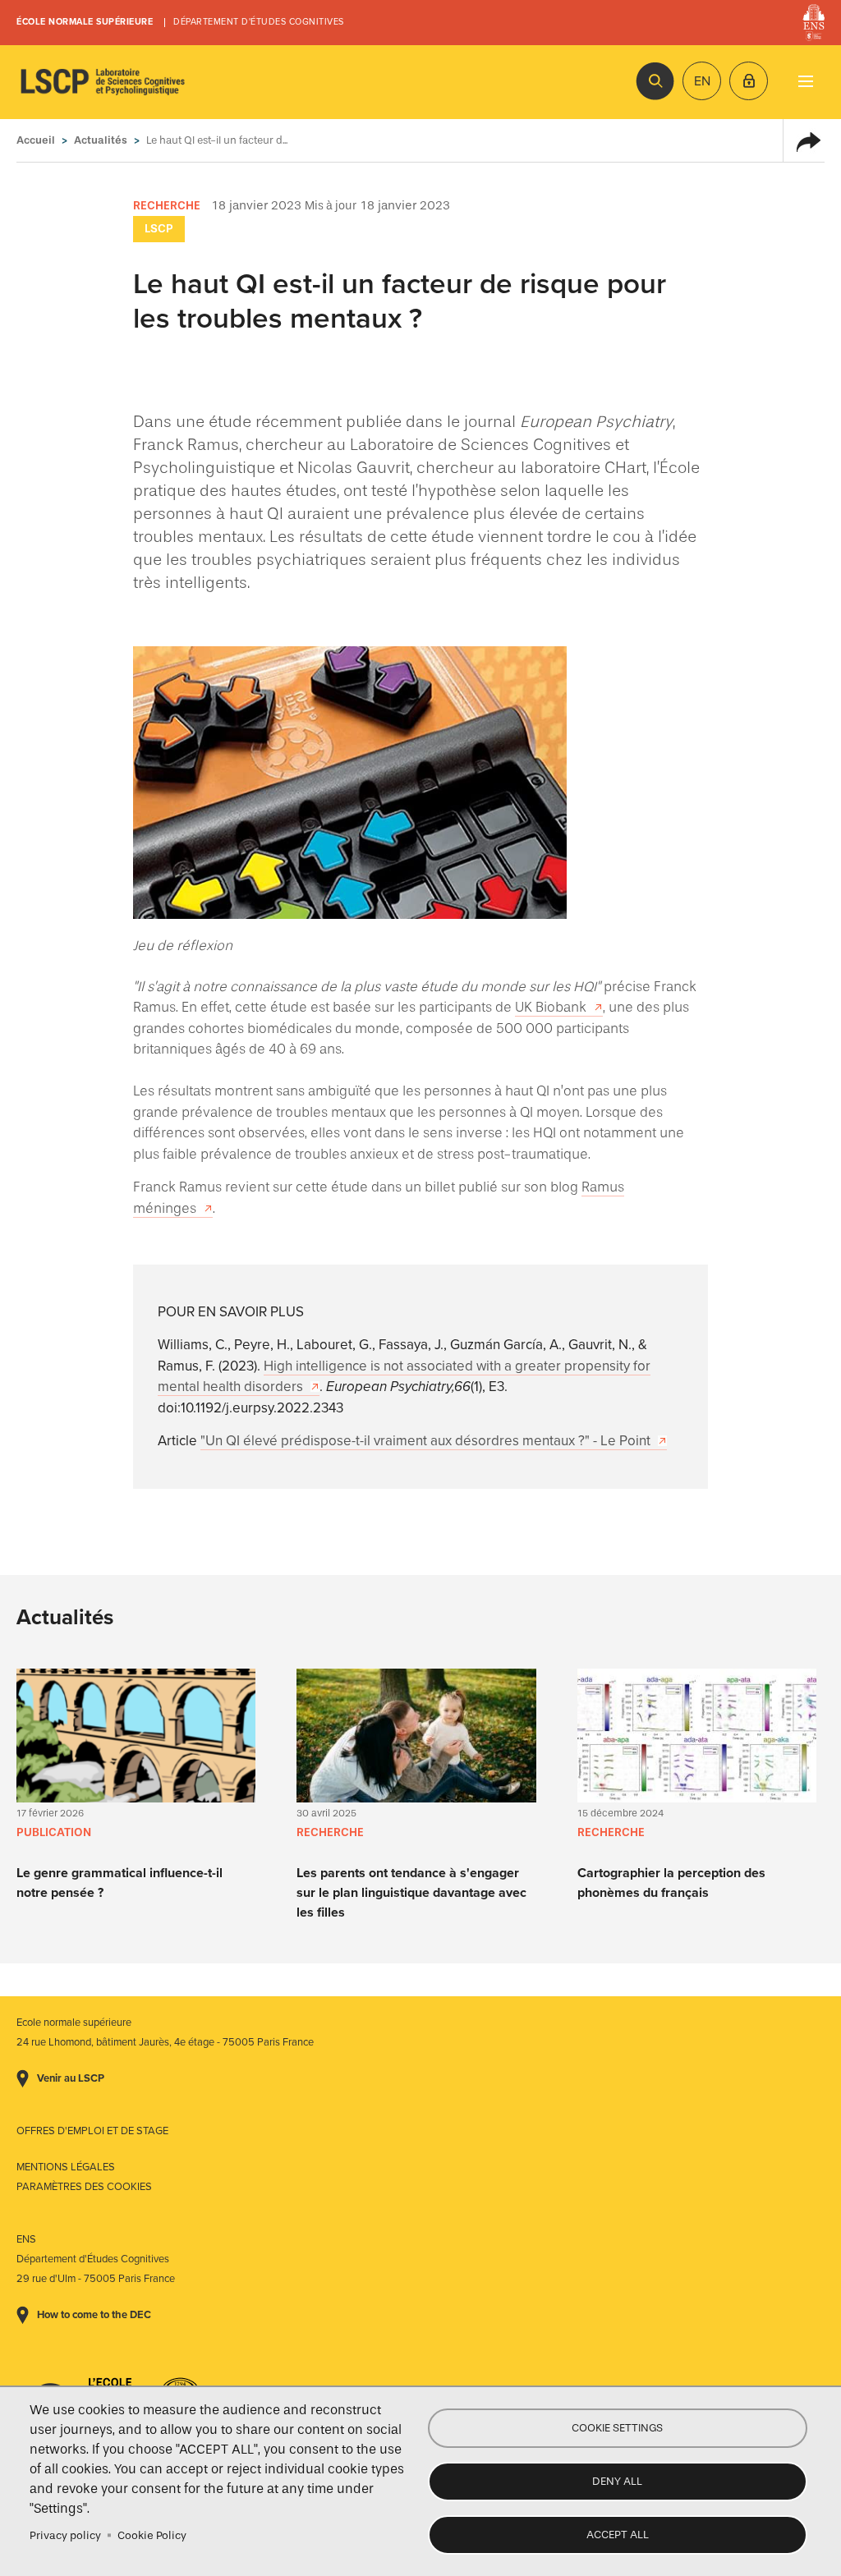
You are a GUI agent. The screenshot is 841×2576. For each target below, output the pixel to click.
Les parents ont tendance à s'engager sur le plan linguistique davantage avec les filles (411, 1893)
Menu (805, 81)
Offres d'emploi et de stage (92, 2131)
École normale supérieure (85, 22)
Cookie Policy (152, 2535)
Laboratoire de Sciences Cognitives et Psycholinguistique (103, 82)
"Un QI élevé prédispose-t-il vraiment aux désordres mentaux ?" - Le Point (425, 1441)
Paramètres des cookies (84, 2187)
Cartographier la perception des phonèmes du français (671, 1883)
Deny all (617, 2481)
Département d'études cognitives (259, 22)
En (702, 81)
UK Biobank (551, 1007)
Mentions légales (66, 2167)
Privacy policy (65, 2535)
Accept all (618, 2535)
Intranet (749, 81)
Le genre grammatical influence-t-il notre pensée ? (119, 1883)
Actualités (101, 140)
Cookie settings (617, 2428)
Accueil (36, 140)
